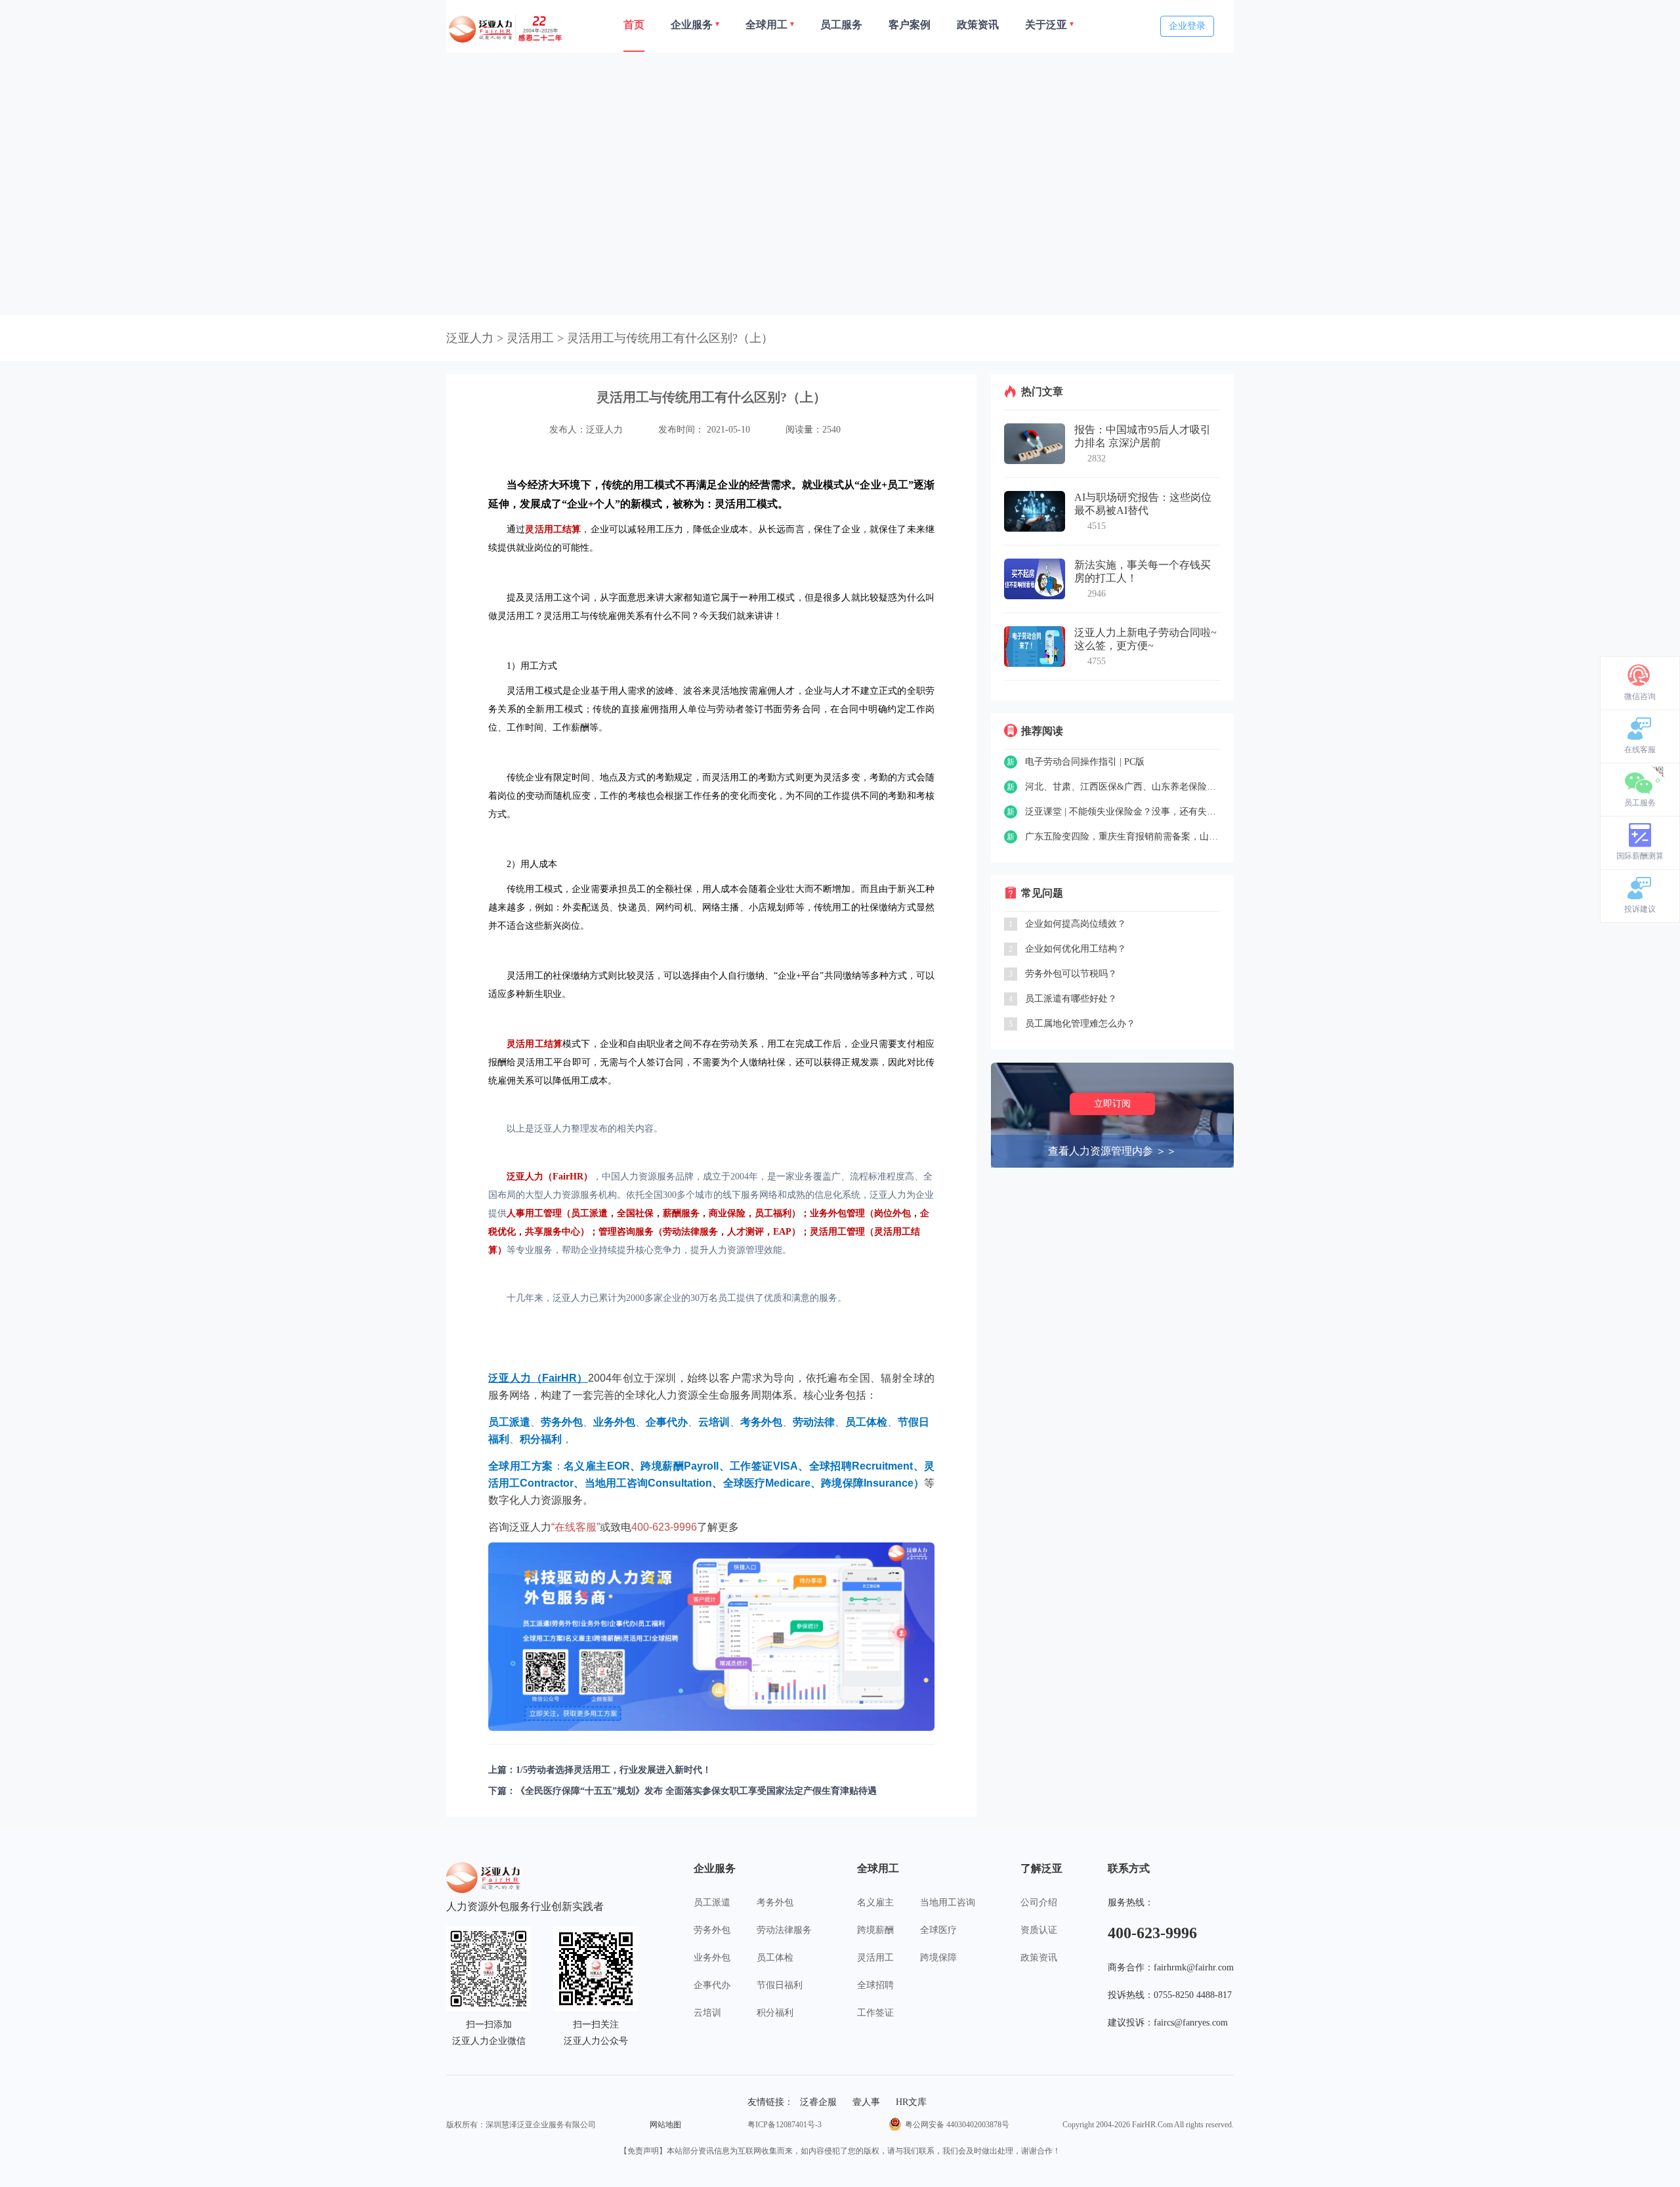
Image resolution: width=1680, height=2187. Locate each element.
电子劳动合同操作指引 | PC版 (1085, 762)
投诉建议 (1640, 909)
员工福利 (773, 1213)
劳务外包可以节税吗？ (1071, 974)
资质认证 (1039, 1930)
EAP (782, 1232)
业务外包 (712, 1958)
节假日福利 (780, 1985)
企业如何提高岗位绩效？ (1076, 924)
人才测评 (745, 1232)
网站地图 (665, 2125)
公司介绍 (1039, 1902)
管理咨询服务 (626, 1232)
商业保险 (727, 1213)
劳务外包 (712, 1930)
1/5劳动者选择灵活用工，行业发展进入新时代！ (614, 1770)
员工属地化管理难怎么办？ (1080, 1024)
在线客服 (1640, 750)
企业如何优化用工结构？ (1076, 949)
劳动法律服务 (690, 1232)
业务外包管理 (837, 1213)
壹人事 (866, 2102)
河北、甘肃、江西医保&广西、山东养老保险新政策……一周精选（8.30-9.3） (1123, 787)
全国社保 (635, 1213)
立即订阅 (1112, 1104)
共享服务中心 (553, 1232)
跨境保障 (938, 1958)
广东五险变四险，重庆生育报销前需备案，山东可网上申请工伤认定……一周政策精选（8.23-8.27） (1123, 837)
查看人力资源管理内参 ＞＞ (1112, 1151)
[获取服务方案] (711, 1637)
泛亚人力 (470, 338)
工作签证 (875, 2013)
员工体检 (775, 1958)
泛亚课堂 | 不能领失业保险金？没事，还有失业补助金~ (1123, 812)
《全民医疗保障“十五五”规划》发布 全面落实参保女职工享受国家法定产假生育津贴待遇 (696, 1791)
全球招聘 (875, 1985)
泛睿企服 (818, 2102)
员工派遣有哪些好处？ (1071, 999)
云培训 (707, 2013)
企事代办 (712, 1985)
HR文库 (911, 2102)
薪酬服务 (681, 1213)
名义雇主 (875, 1902)
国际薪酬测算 (1640, 856)
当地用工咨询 (948, 1902)
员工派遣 (589, 1213)
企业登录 (1187, 26)
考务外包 (775, 1902)
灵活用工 (875, 1958)
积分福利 (775, 2013)
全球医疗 (938, 1930)
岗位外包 (892, 1213)
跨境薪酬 (875, 1930)
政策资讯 (1039, 1958)
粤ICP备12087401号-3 (785, 2125)
